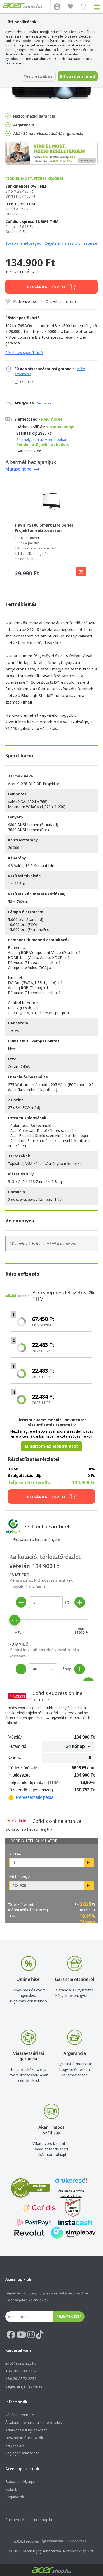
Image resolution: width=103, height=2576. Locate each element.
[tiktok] (40, 2335)
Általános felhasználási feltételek (34, 2422)
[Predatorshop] (53, 2541)
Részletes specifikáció (24, 353)
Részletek (44, 403)
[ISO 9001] (70, 2209)
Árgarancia (24, 125)
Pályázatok (15, 2445)
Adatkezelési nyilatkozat (26, 2430)
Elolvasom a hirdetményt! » (37, 1539)
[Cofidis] (39, 2209)
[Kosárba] (81, 571)
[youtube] (21, 2335)
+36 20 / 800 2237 (21, 2371)
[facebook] (11, 2335)
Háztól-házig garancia (34, 116)
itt (90, 1718)
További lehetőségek (23, 243)
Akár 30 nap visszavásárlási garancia (48, 134)
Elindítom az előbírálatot (51, 1446)
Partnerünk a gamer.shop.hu (29, 2520)
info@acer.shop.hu (21, 2363)
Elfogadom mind (78, 76)
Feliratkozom (69, 2316)
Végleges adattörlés (22, 2453)
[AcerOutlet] (26, 2541)
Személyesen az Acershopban (42, 439)
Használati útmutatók (24, 2438)
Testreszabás (38, 76)
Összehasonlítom (61, 302)
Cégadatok (15, 2497)
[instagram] (31, 2335)
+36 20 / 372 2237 (21, 2379)
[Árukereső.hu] (71, 2183)
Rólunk (11, 2489)
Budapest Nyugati (21, 2482)
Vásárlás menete (20, 2415)
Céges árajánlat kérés (24, 2386)
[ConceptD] (76, 2541)
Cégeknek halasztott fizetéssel (71, 243)
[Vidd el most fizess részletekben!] (51, 154)
